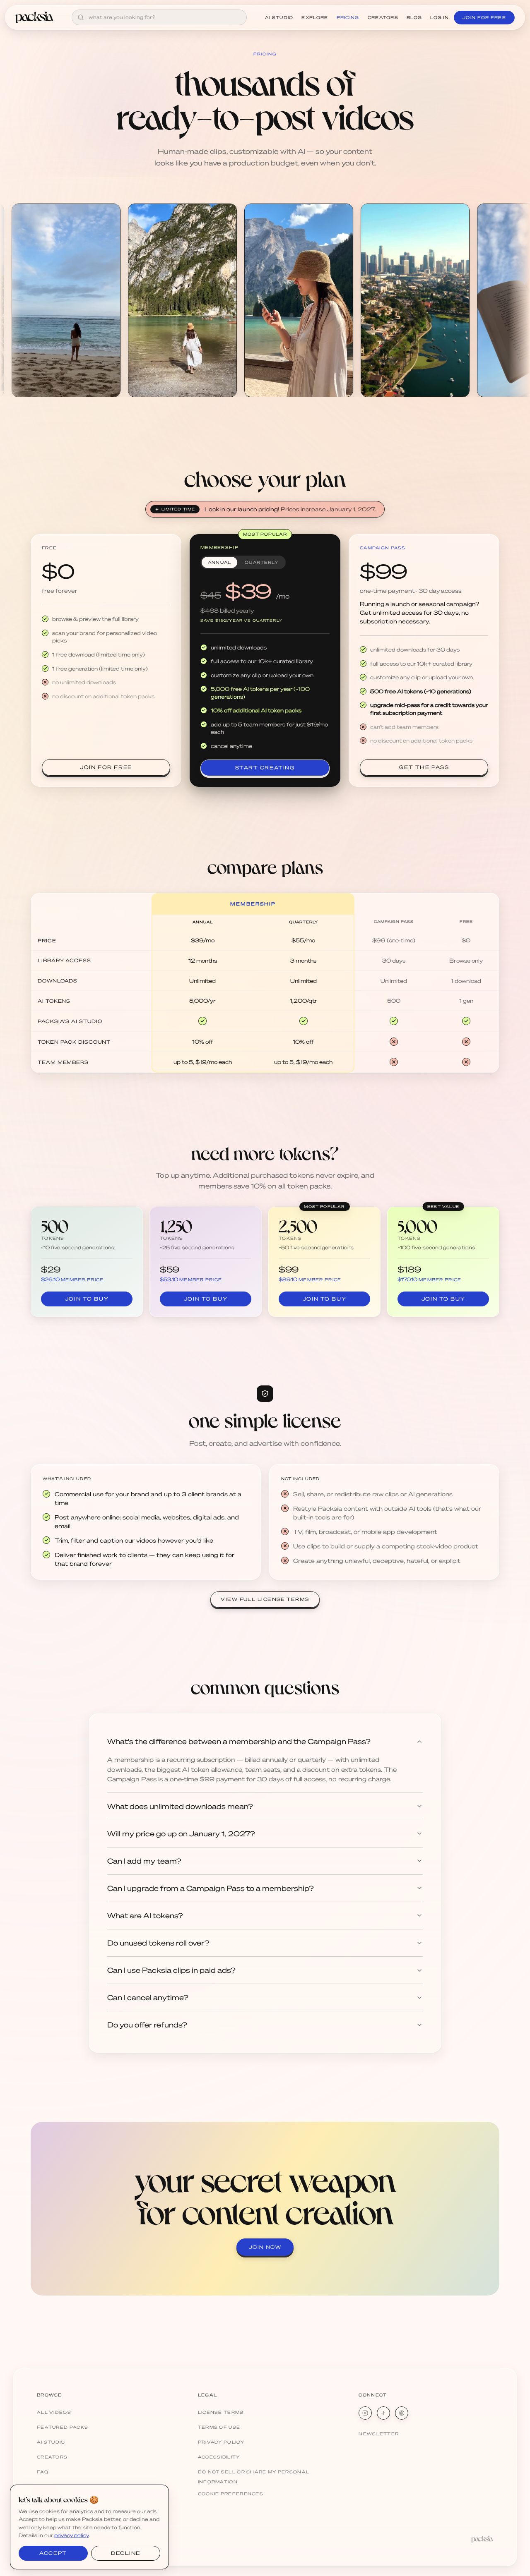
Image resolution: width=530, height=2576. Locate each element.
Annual (219, 562)
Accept (53, 2553)
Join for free (106, 767)
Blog (414, 17)
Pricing (348, 17)
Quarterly (261, 562)
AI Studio (279, 17)
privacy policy (71, 2535)
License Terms (221, 2412)
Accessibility (219, 2457)
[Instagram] (365, 2413)
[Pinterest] (402, 2413)
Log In (440, 17)
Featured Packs (63, 2427)
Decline (126, 2553)
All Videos (54, 2412)
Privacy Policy (221, 2442)
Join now (265, 2247)
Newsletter (379, 2434)
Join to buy (87, 1299)
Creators (383, 17)
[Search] (81, 17)
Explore (315, 17)
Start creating (265, 768)
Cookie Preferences (231, 2494)
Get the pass (424, 767)
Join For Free (484, 17)
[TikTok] (383, 2413)
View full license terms (265, 1599)
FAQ (43, 2472)
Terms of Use (219, 2427)
